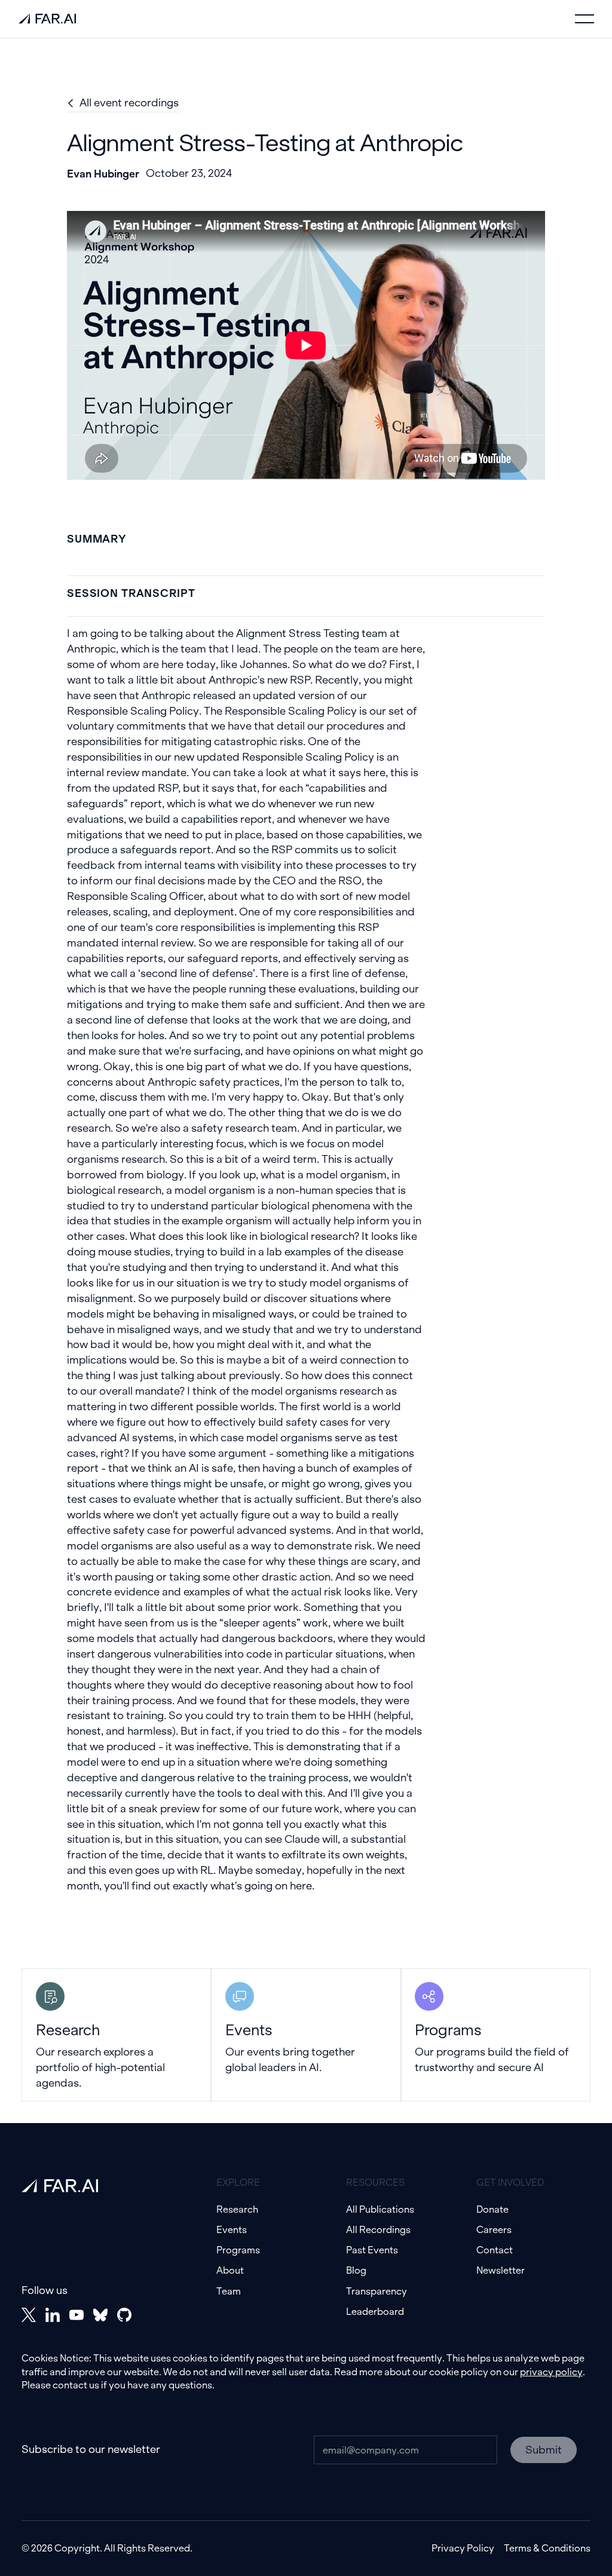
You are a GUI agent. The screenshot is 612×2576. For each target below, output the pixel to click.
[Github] (124, 2315)
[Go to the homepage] (60, 2186)
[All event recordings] (123, 103)
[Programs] (496, 2035)
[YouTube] (76, 2315)
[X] (29, 2315)
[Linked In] (53, 2315)
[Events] (306, 2035)
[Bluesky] (100, 2315)
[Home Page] (47, 19)
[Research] (116, 2035)
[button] (585, 19)
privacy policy (551, 2372)
